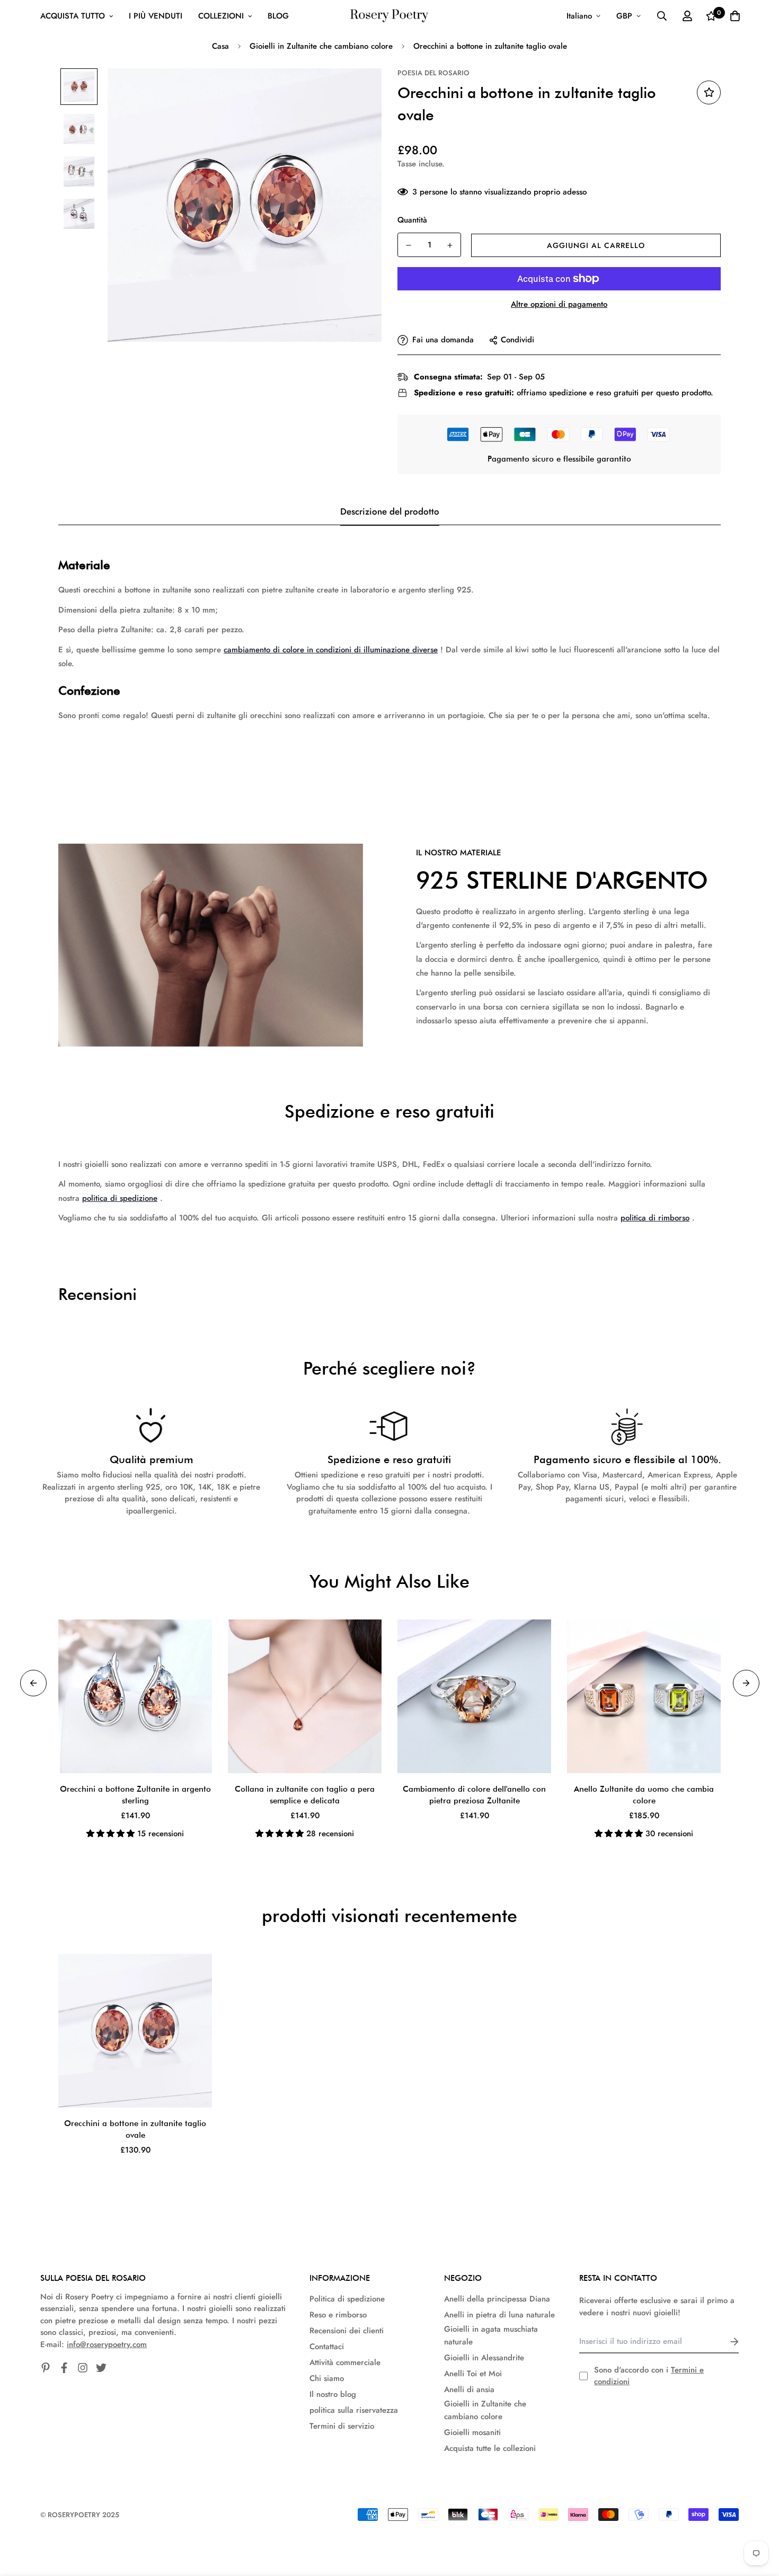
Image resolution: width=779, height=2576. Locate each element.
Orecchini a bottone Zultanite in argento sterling (135, 1795)
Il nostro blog (333, 2394)
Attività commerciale (345, 2362)
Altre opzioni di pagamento (559, 304)
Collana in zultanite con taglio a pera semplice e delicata (305, 1795)
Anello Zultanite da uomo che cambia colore (644, 1795)
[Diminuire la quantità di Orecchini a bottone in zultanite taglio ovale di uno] (409, 245)
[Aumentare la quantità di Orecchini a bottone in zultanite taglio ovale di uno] (450, 245)
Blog (278, 16)
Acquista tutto (73, 16)
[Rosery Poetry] (389, 16)
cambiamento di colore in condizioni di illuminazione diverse (331, 650)
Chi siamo (327, 2378)
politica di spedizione (120, 1198)
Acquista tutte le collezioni (490, 2448)
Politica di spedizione (347, 2299)
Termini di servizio (342, 2426)
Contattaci (327, 2347)
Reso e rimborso (338, 2315)
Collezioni (221, 16)
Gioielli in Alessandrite (484, 2358)
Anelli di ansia (469, 2389)
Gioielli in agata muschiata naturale (491, 2335)
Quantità (412, 220)
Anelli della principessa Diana (497, 2299)
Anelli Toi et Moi (473, 2374)
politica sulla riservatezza (354, 2410)
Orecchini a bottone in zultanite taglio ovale (135, 2130)
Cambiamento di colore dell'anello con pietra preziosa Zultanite (474, 1795)
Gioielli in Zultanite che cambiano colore (321, 46)
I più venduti (156, 16)
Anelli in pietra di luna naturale (499, 2315)
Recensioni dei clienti (347, 2331)
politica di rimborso (655, 1218)
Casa (220, 46)
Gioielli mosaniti (472, 2432)
